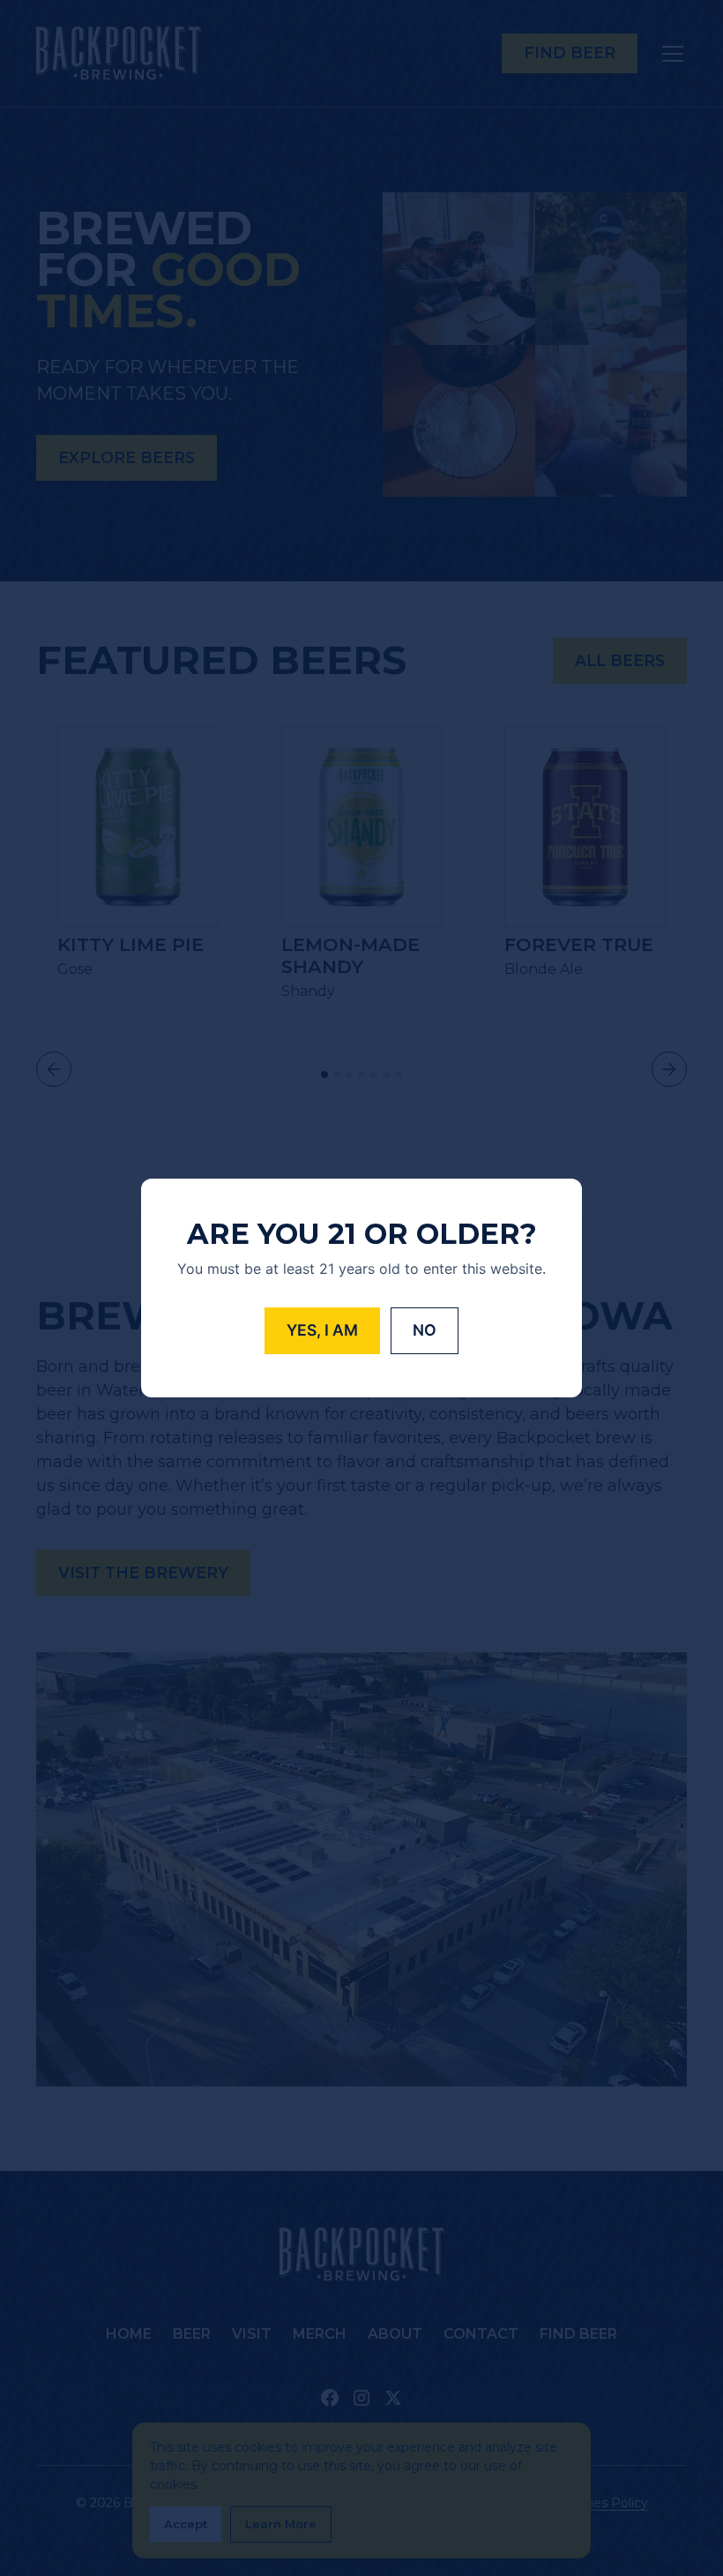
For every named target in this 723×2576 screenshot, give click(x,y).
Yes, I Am (322, 1330)
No (425, 1330)
